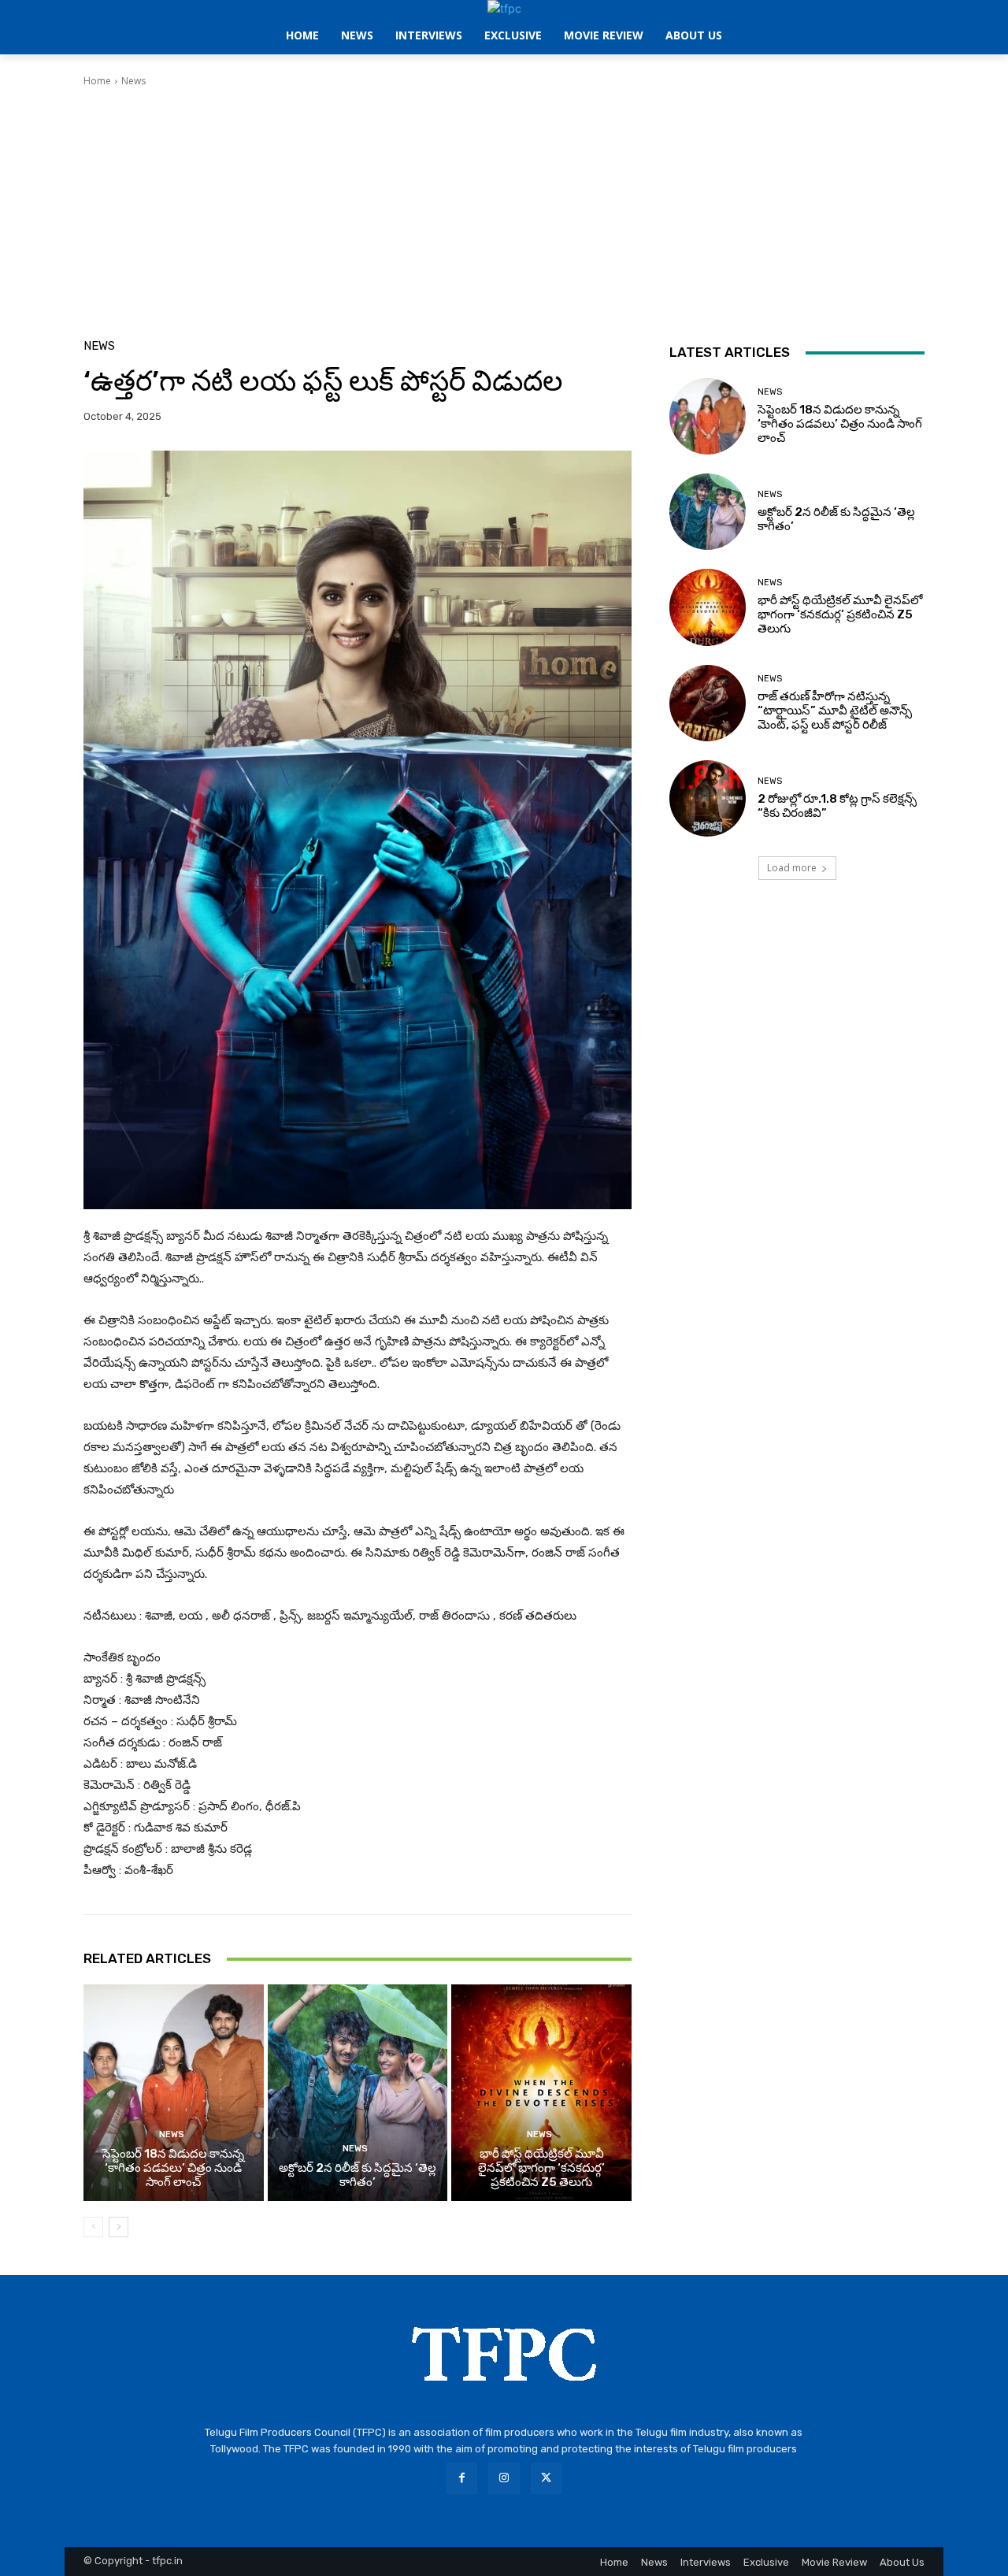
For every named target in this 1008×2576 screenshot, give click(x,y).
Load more (792, 868)
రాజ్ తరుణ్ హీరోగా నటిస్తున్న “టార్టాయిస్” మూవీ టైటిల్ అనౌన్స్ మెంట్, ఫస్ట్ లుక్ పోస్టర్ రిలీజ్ (835, 711)
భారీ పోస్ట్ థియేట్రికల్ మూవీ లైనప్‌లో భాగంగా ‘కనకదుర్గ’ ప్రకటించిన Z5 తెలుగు (541, 2168)
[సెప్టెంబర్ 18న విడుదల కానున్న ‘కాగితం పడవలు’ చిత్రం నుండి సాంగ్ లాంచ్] (174, 2092)
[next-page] (119, 2227)
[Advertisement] (504, 206)
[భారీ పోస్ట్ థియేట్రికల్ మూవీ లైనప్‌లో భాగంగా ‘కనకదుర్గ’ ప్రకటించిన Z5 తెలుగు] (541, 2092)
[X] (546, 2478)
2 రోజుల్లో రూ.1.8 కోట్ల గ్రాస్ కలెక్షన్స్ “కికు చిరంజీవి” (837, 806)
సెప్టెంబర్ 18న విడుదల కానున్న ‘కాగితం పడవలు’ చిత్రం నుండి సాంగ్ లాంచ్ (173, 2168)
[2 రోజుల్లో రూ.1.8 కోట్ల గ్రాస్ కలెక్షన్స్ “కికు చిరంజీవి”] (708, 798)
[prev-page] (93, 2227)
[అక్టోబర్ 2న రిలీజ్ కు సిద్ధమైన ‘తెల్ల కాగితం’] (358, 2092)
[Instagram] (504, 2478)
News (133, 81)
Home (97, 81)
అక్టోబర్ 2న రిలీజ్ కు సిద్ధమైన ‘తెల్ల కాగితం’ (358, 2175)
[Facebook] (462, 2478)
